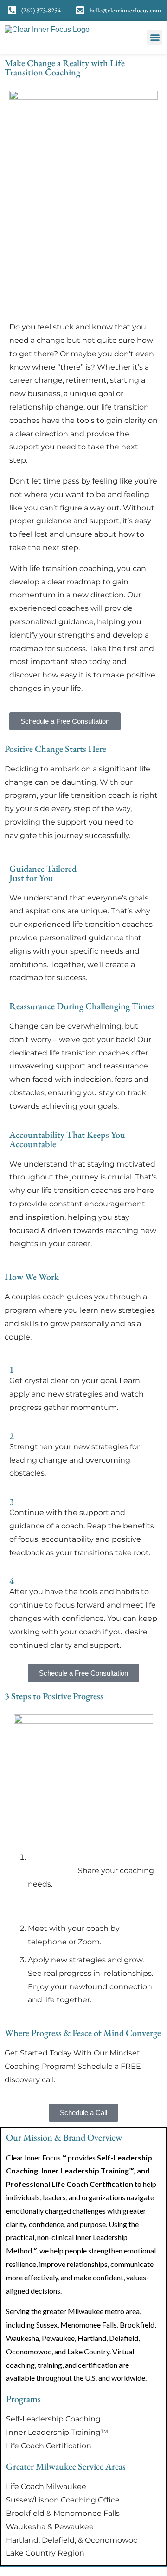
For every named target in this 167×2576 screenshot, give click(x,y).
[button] (155, 37)
